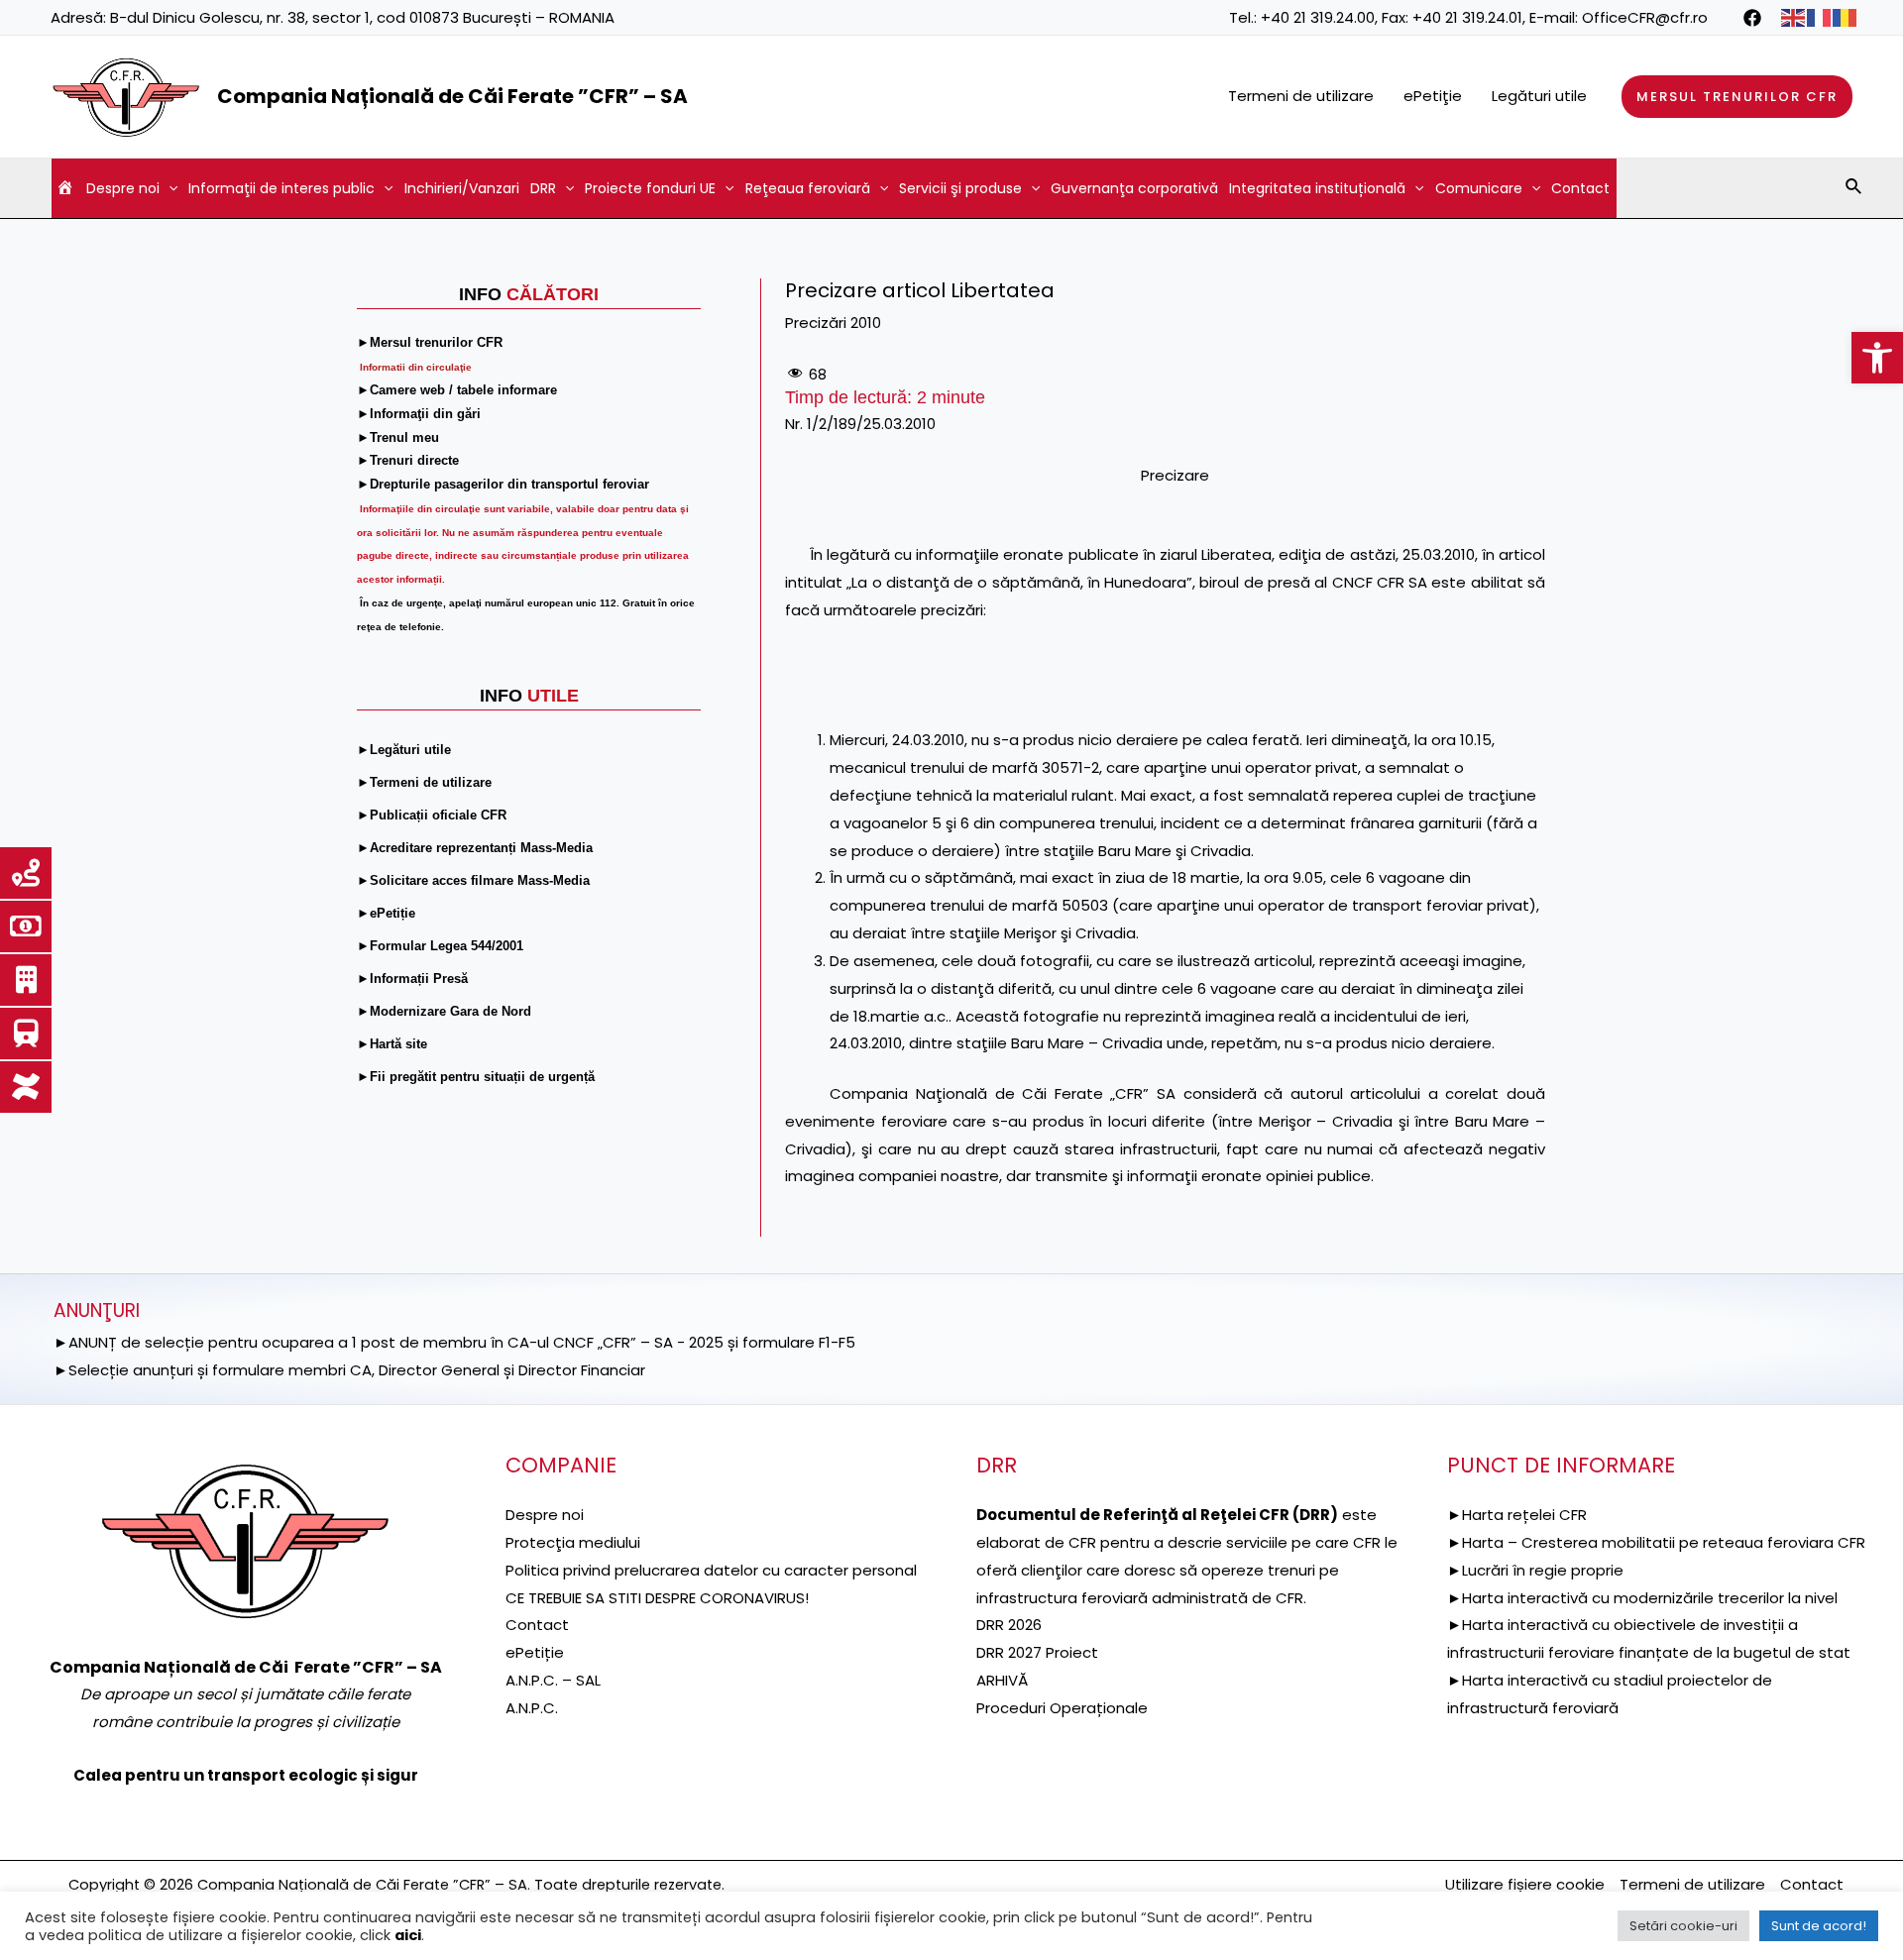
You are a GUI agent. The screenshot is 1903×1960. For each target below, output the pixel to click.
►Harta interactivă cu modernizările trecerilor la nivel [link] (1642, 1598)
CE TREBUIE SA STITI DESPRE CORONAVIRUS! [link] (657, 1598)
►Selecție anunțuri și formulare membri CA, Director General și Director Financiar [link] (349, 1370)
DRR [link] (543, 188)
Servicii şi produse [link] (960, 188)
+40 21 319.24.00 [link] (1318, 17)
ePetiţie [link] (1433, 96)
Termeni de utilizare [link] (1301, 96)
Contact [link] (1580, 188)
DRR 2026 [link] (1009, 1625)
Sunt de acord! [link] (1819, 1926)
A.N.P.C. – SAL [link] (553, 1680)
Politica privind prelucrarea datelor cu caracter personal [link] (711, 1570)
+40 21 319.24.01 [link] (1467, 17)
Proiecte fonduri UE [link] (650, 188)
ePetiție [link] (535, 1652)
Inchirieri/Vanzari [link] (462, 188)
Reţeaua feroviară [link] (808, 188)
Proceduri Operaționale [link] (1062, 1708)
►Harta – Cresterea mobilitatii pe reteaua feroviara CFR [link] (1656, 1542)
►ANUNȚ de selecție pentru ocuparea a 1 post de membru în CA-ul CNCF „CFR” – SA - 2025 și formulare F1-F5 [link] (454, 1342)
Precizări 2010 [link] (833, 323)
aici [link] (408, 1935)
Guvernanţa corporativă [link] (1134, 188)
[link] (1877, 358)
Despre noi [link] (123, 188)
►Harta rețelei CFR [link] (1517, 1515)
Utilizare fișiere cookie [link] (1525, 1884)
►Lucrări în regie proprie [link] (1535, 1570)
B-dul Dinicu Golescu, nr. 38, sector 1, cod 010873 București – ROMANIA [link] (362, 17)
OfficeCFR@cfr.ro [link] (1645, 17)
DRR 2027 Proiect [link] (1037, 1652)
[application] (168, 188)
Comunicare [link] (1479, 188)
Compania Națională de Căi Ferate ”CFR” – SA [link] (452, 96)
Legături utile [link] (1539, 96)
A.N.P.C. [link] (532, 1708)
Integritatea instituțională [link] (1317, 188)
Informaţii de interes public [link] (281, 188)
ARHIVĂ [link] (1002, 1680)
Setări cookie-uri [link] (1683, 1926)
